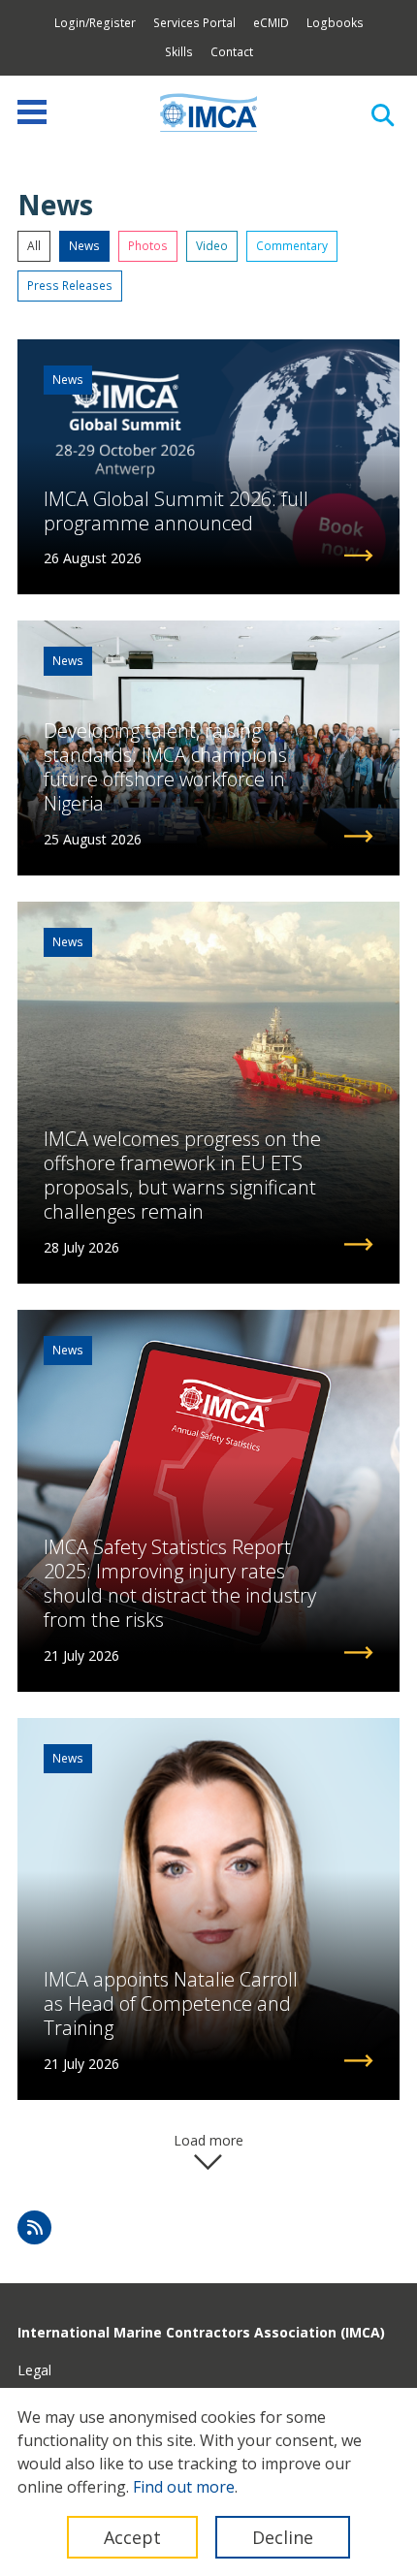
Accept (132, 2537)
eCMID (271, 23)
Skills (179, 52)
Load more (208, 2140)
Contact (232, 52)
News (84, 246)
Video (212, 246)
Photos (148, 246)
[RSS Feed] (34, 2227)
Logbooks (335, 23)
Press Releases (70, 286)
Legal (34, 2370)
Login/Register (95, 23)
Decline (283, 2537)
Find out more (184, 2487)
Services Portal (194, 23)
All (34, 246)
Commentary (292, 246)
